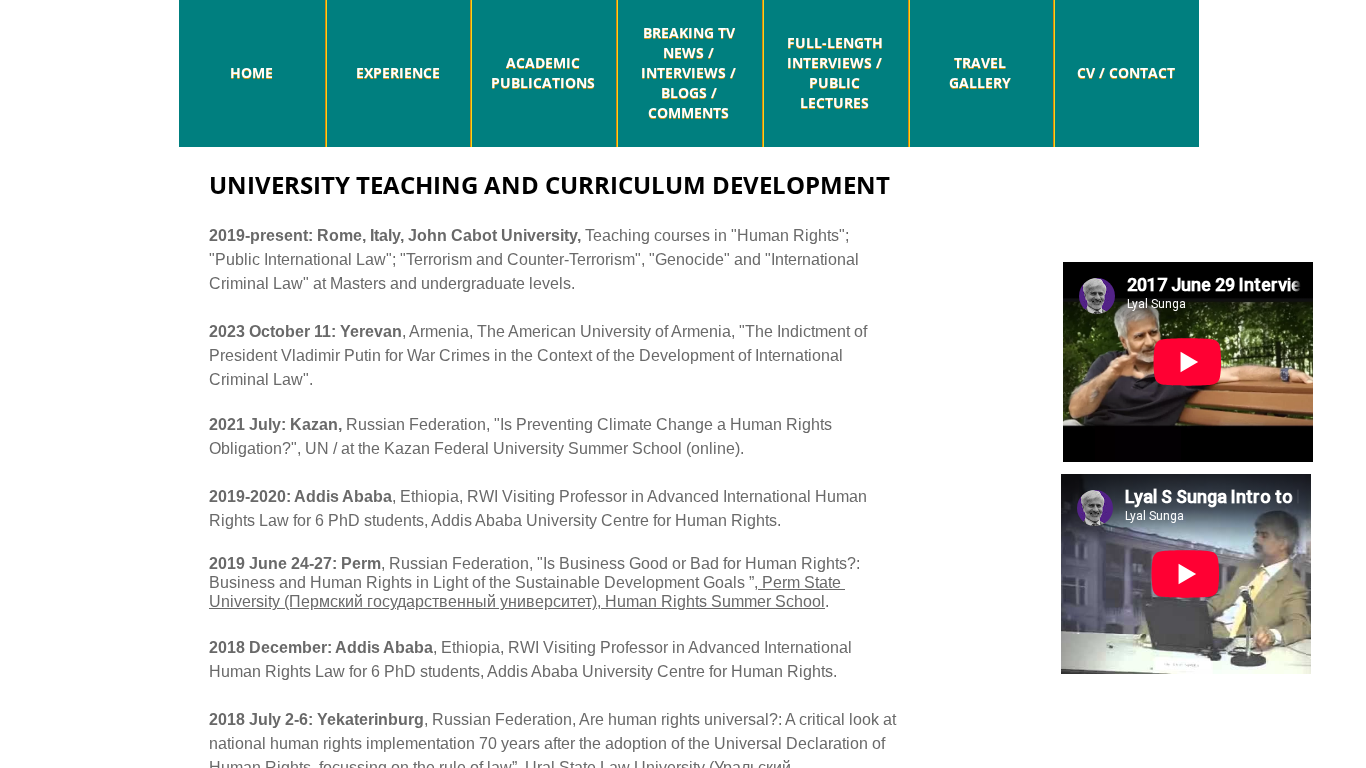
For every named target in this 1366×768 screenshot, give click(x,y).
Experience (398, 72)
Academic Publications (543, 72)
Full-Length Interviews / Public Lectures (835, 72)
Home (251, 72)
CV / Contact (1126, 72)
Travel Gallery (980, 72)
